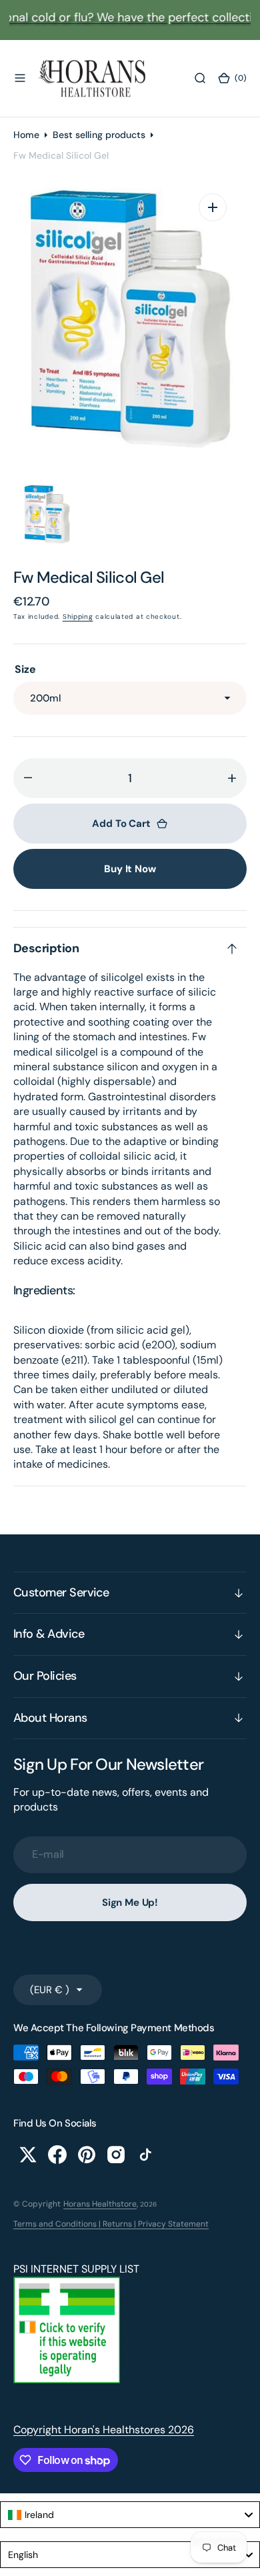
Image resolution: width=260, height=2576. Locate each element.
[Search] (200, 78)
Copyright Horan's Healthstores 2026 (104, 2430)
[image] (67, 2380)
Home (26, 135)
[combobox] (130, 2515)
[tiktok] (145, 2155)
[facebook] (57, 2155)
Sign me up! (130, 1902)
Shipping (78, 616)
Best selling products (99, 135)
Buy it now (130, 869)
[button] (20, 78)
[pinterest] (87, 2155)
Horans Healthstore (100, 2204)
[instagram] (116, 2155)
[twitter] (28, 2155)
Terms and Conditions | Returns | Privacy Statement (111, 2224)
